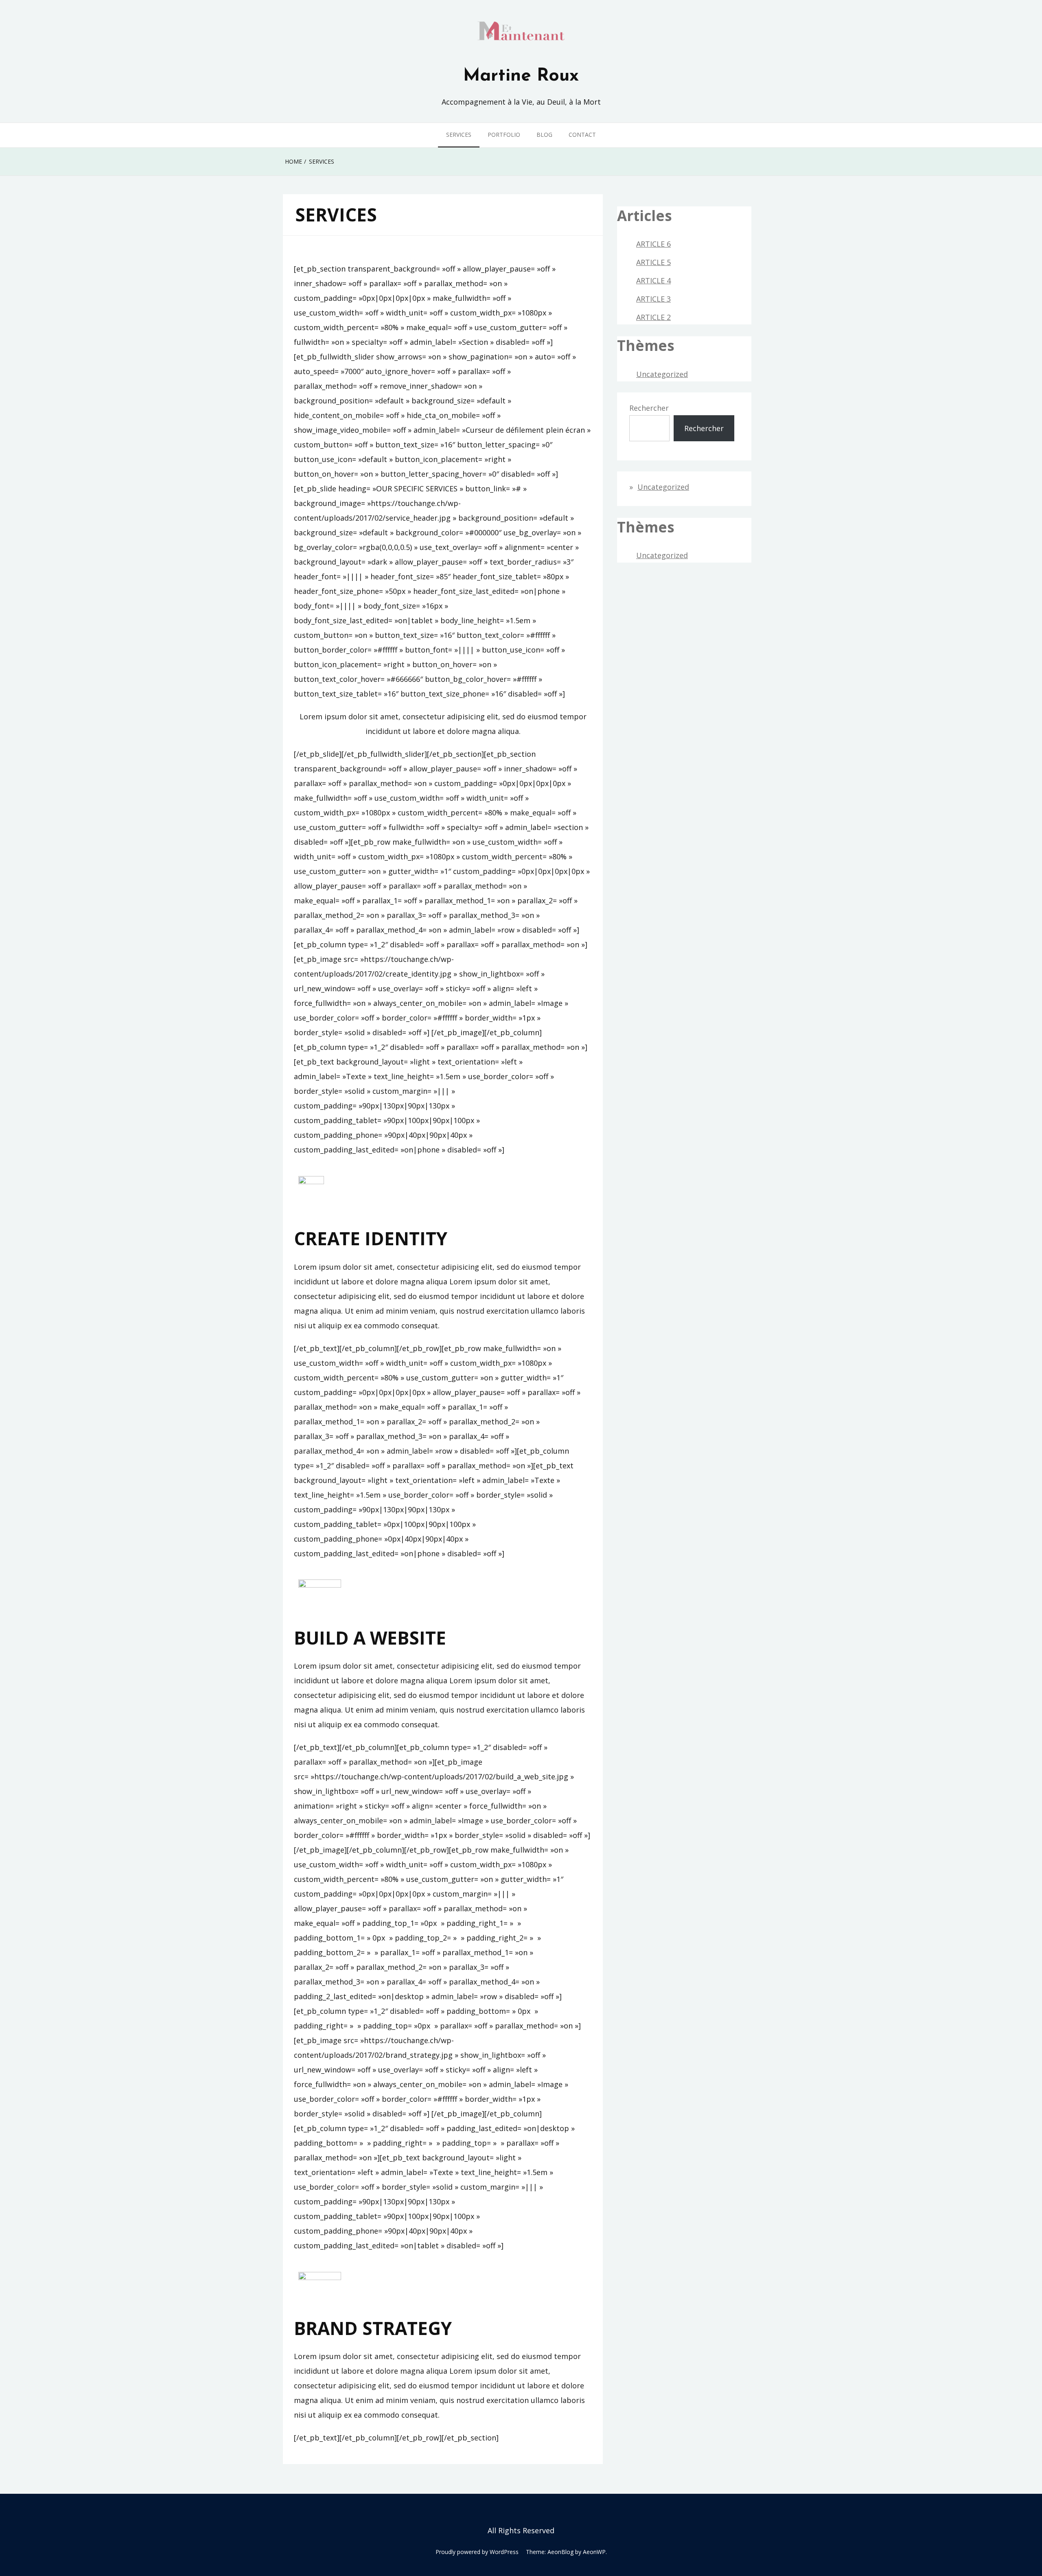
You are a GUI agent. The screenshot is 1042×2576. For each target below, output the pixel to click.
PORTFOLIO (504, 135)
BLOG (544, 135)
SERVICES (459, 135)
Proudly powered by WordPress (477, 2552)
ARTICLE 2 (653, 317)
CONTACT (582, 135)
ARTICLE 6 (653, 244)
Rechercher (649, 408)
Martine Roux (521, 76)
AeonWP (594, 2552)
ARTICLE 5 (653, 262)
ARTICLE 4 (653, 280)
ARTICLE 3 (653, 299)
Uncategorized (662, 374)
